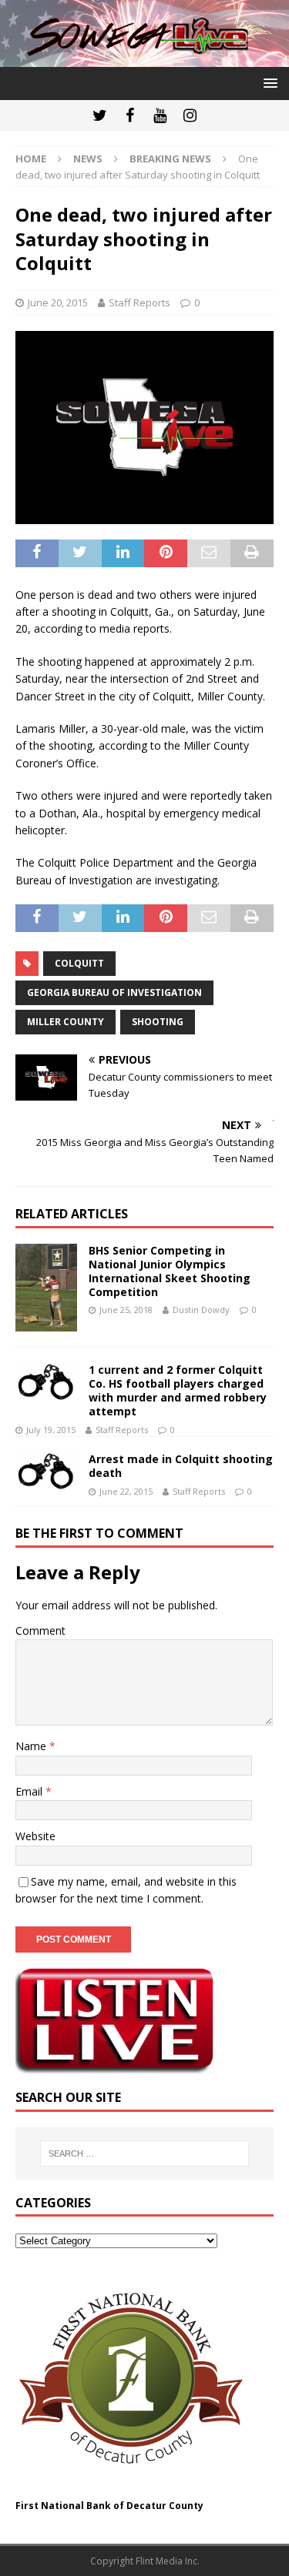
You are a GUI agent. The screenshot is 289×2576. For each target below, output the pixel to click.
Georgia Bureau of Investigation (114, 992)
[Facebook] (130, 115)
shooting (158, 1022)
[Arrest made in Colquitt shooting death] (46, 1471)
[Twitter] (100, 115)
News (88, 159)
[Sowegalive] (144, 57)
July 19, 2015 (51, 1430)
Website (35, 1836)
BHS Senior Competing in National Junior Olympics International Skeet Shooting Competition (170, 1271)
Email (30, 1791)
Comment (40, 1630)
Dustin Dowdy (201, 1310)
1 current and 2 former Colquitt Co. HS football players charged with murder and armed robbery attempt (178, 1391)
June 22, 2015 (126, 1491)
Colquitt (79, 963)
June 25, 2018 (126, 1310)
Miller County (66, 1022)
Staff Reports (139, 302)
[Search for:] (145, 2153)
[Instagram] (190, 115)
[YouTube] (160, 115)
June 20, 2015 (58, 302)
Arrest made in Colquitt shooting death (181, 1466)
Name (32, 1746)
